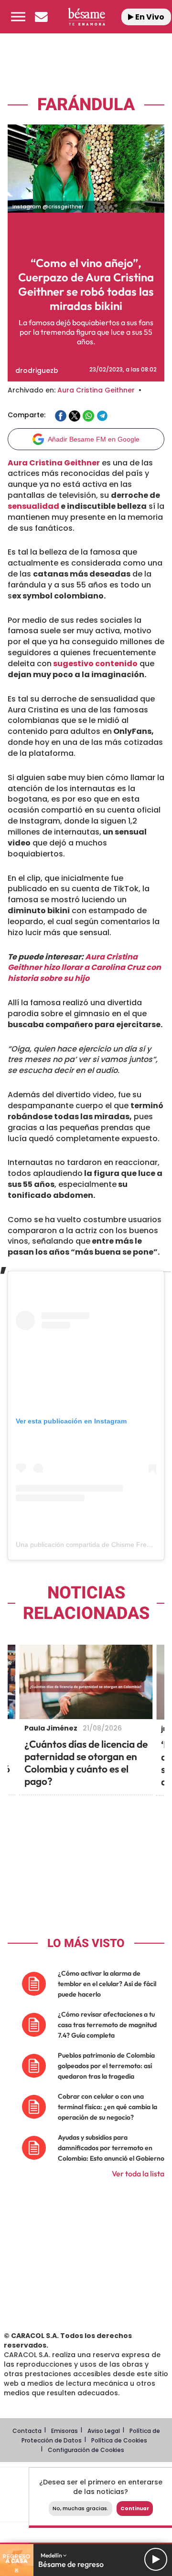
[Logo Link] (86, 16)
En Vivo (149, 17)
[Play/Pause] (156, 2559)
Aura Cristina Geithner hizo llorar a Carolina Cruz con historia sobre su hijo (84, 968)
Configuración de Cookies (86, 2450)
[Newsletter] (41, 17)
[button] (18, 17)
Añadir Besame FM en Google (94, 439)
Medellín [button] (52, 2555)
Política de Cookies (119, 2440)
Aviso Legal (104, 2431)
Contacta (27, 2431)
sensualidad (33, 506)
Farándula (86, 105)
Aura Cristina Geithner (96, 390)
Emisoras (64, 2431)
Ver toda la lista (138, 2174)
